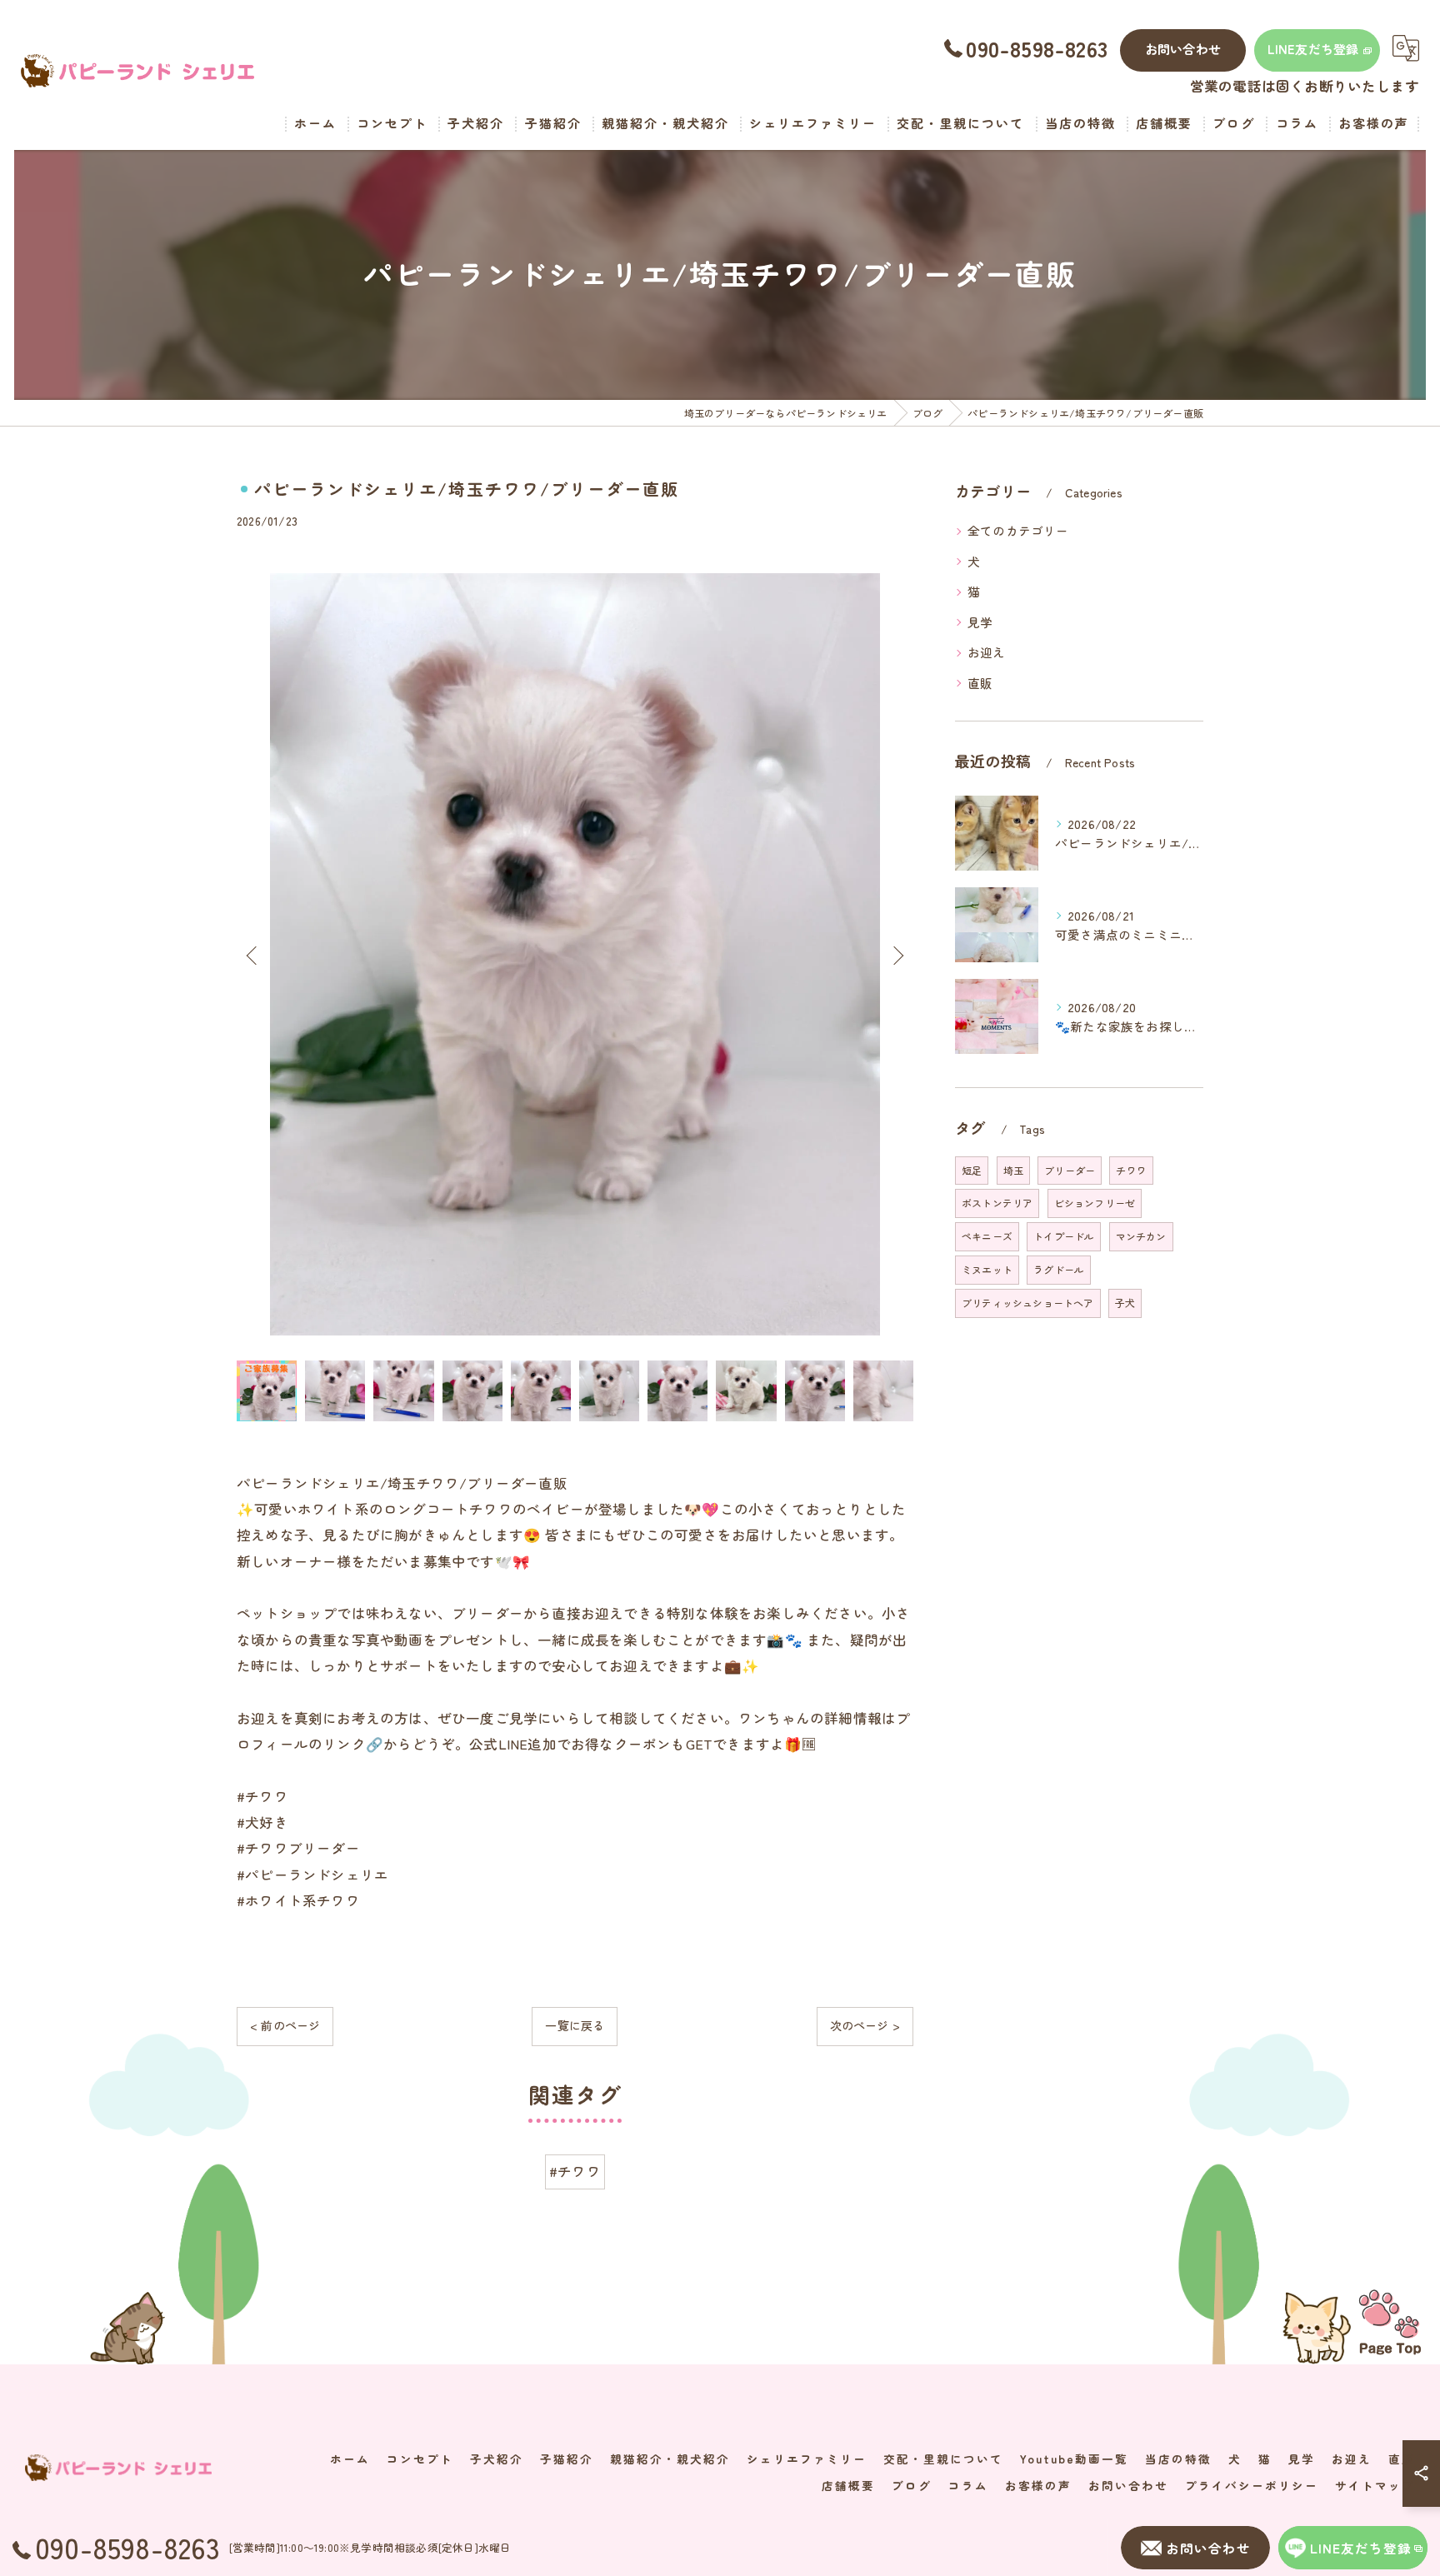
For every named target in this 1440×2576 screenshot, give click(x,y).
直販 (980, 683)
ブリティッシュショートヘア (1028, 1303)
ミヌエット (987, 1269)
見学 (980, 622)
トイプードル (1064, 1236)
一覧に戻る (575, 2025)
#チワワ (575, 2171)
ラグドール (1059, 1269)
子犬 (1125, 1303)
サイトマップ (1375, 2485)
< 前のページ (285, 2025)
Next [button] (897, 955)
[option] (575, 954)
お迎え (987, 652)
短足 (972, 1170)
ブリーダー (1070, 1170)
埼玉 (1013, 1170)
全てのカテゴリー (1018, 530)
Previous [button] (253, 955)
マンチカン (1141, 1236)
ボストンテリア (997, 1203)
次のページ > (865, 2025)
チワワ (1131, 1170)
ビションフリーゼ (1095, 1203)
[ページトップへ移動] (1390, 2321)
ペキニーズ (987, 1236)
